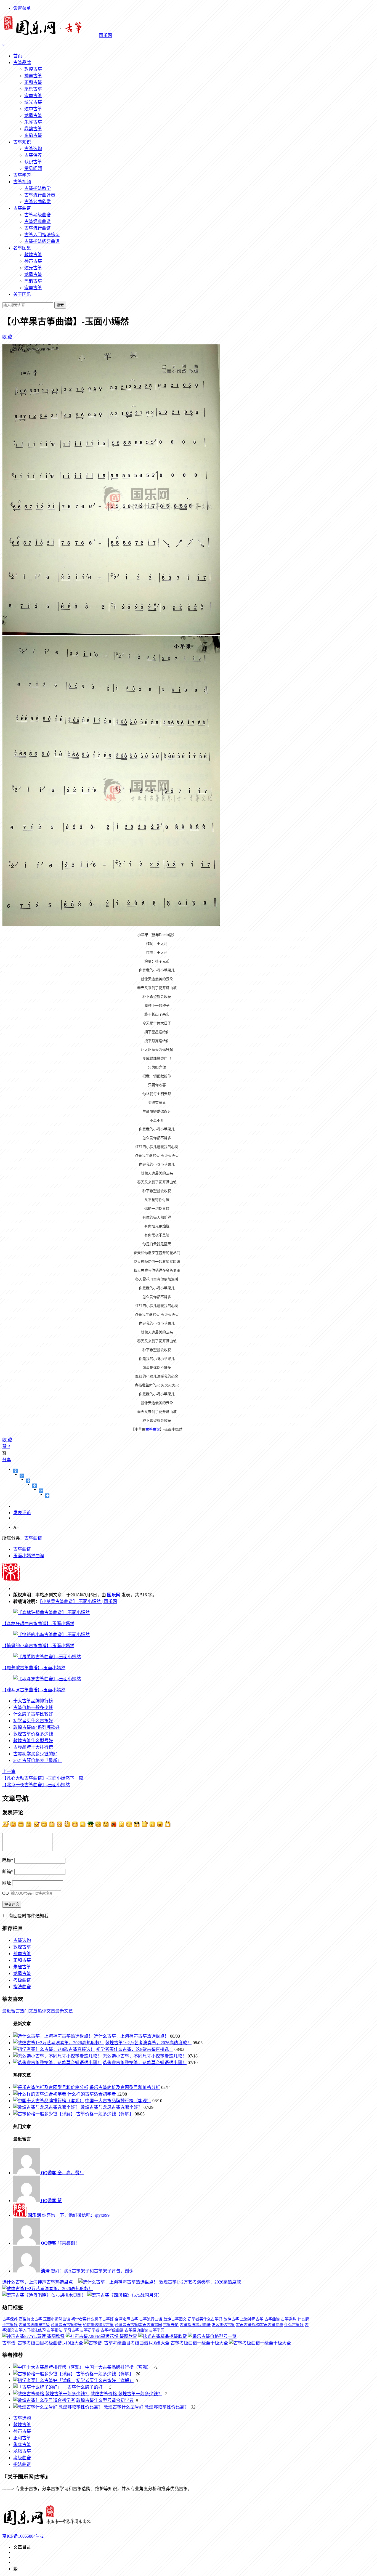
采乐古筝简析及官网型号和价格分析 (125, 2087)
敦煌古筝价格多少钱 (33, 1734)
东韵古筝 (33, 135)
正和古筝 (33, 82)
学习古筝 (71, 2330)
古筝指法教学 (38, 188)
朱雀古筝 (33, 122)
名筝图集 (22, 248)
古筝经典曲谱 (38, 221)
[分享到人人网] (41, 1491)
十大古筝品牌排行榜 (33, 1701)
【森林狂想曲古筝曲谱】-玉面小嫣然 (38, 1624)
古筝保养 (33, 155)
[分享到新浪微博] (28, 1481)
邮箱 (8, 1872)
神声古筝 (33, 76)
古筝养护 (171, 2325)
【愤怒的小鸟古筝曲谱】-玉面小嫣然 (38, 1646)
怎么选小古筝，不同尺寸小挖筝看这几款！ (145, 2056)
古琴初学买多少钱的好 (35, 1754)
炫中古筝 (33, 109)
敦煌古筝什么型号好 (33, 1741)
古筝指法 (55, 2330)
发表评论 (22, 1513)
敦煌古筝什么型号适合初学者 (105, 2400)
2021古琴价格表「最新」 (38, 1760)
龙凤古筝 (33, 115)
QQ (6, 1893)
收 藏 (7, 337)
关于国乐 (22, 294)
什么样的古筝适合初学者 (92, 2094)
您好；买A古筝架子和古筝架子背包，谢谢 (87, 2271)
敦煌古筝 (33, 69)
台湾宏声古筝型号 (66, 2325)
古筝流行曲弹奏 (40, 195)
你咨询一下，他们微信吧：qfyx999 (69, 2215)
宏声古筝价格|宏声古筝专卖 (260, 2325)
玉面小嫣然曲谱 (29, 1556)
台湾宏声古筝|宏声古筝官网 (138, 2325)
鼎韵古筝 (33, 129)
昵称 (8, 1860)
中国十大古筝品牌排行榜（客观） (118, 2101)
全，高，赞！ (62, 2173)
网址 (7, 1883)
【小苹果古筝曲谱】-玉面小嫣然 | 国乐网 (78, 1601)
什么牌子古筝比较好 (33, 1714)
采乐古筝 (33, 89)
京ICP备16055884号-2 (23, 2536)
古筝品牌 (22, 63)
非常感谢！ (60, 2243)
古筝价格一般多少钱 (33, 1707)
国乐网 (114, 1595)
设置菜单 (22, 8)
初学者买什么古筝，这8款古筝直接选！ (135, 2049)
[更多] (16, 1471)
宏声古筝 (33, 96)
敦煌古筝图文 (175, 2319)
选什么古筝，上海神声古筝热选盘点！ (131, 2036)
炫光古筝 (33, 102)
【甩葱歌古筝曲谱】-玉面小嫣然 (34, 1668)
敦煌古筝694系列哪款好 (36, 1727)
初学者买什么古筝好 (33, 1721)
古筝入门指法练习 (42, 235)
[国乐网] (51, 2525)
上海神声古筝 (252, 2319)
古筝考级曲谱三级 (34, 2325)
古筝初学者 (90, 2330)
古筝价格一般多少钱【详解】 (105, 2114)
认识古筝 (33, 162)
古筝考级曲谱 (38, 215)
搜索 (60, 305)
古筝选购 (33, 149)
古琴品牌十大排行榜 (33, 1747)
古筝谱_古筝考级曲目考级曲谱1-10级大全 (43, 2343)
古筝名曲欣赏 (38, 202)
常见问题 (33, 168)
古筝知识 (22, 142)
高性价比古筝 (30, 2319)
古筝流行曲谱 (38, 228)
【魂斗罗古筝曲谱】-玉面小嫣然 (34, 1690)
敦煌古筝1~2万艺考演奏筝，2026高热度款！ (148, 2043)
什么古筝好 (294, 2325)
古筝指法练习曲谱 (42, 241)
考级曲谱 (22, 1980)
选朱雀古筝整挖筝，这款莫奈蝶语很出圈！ (145, 2063)
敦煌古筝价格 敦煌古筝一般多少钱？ (126, 2394)
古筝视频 (22, 182)
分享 (7, 1460)
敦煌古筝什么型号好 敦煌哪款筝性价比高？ (146, 2407)
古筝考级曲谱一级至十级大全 (199, 2343)
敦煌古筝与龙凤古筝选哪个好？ (111, 2107)
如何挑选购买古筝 (98, 2325)
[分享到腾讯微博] (35, 1486)
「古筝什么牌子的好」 (85, 2387)
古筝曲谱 (22, 208)
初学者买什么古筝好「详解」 (105, 2380)
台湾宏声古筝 (126, 2319)
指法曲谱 (22, 1987)
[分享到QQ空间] (22, 1476)
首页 (18, 56)
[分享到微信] (47, 1496)
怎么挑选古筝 (223, 2325)
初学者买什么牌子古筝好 (92, 2319)
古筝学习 (22, 175)
